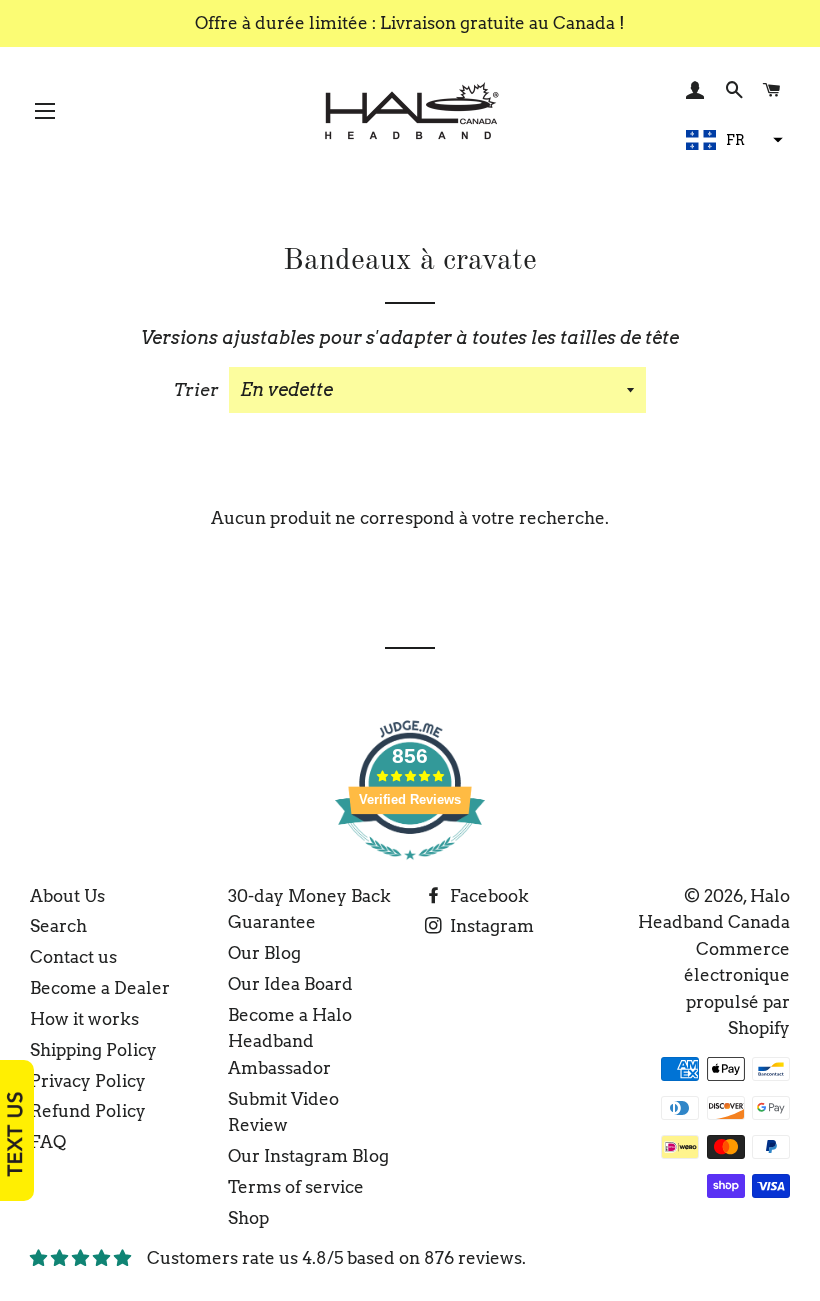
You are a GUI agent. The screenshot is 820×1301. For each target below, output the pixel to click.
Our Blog (264, 953)
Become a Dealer (100, 988)
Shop (248, 1218)
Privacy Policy (88, 1081)
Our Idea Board (290, 984)
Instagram (490, 926)
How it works (84, 1019)
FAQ (48, 1142)
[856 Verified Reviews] (410, 869)
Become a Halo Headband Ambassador (290, 1041)
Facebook (487, 896)
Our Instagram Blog (308, 1156)
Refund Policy (88, 1111)
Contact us (73, 957)
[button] (732, 140)
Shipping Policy (93, 1050)
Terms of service (296, 1187)
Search (58, 926)
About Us (67, 896)
